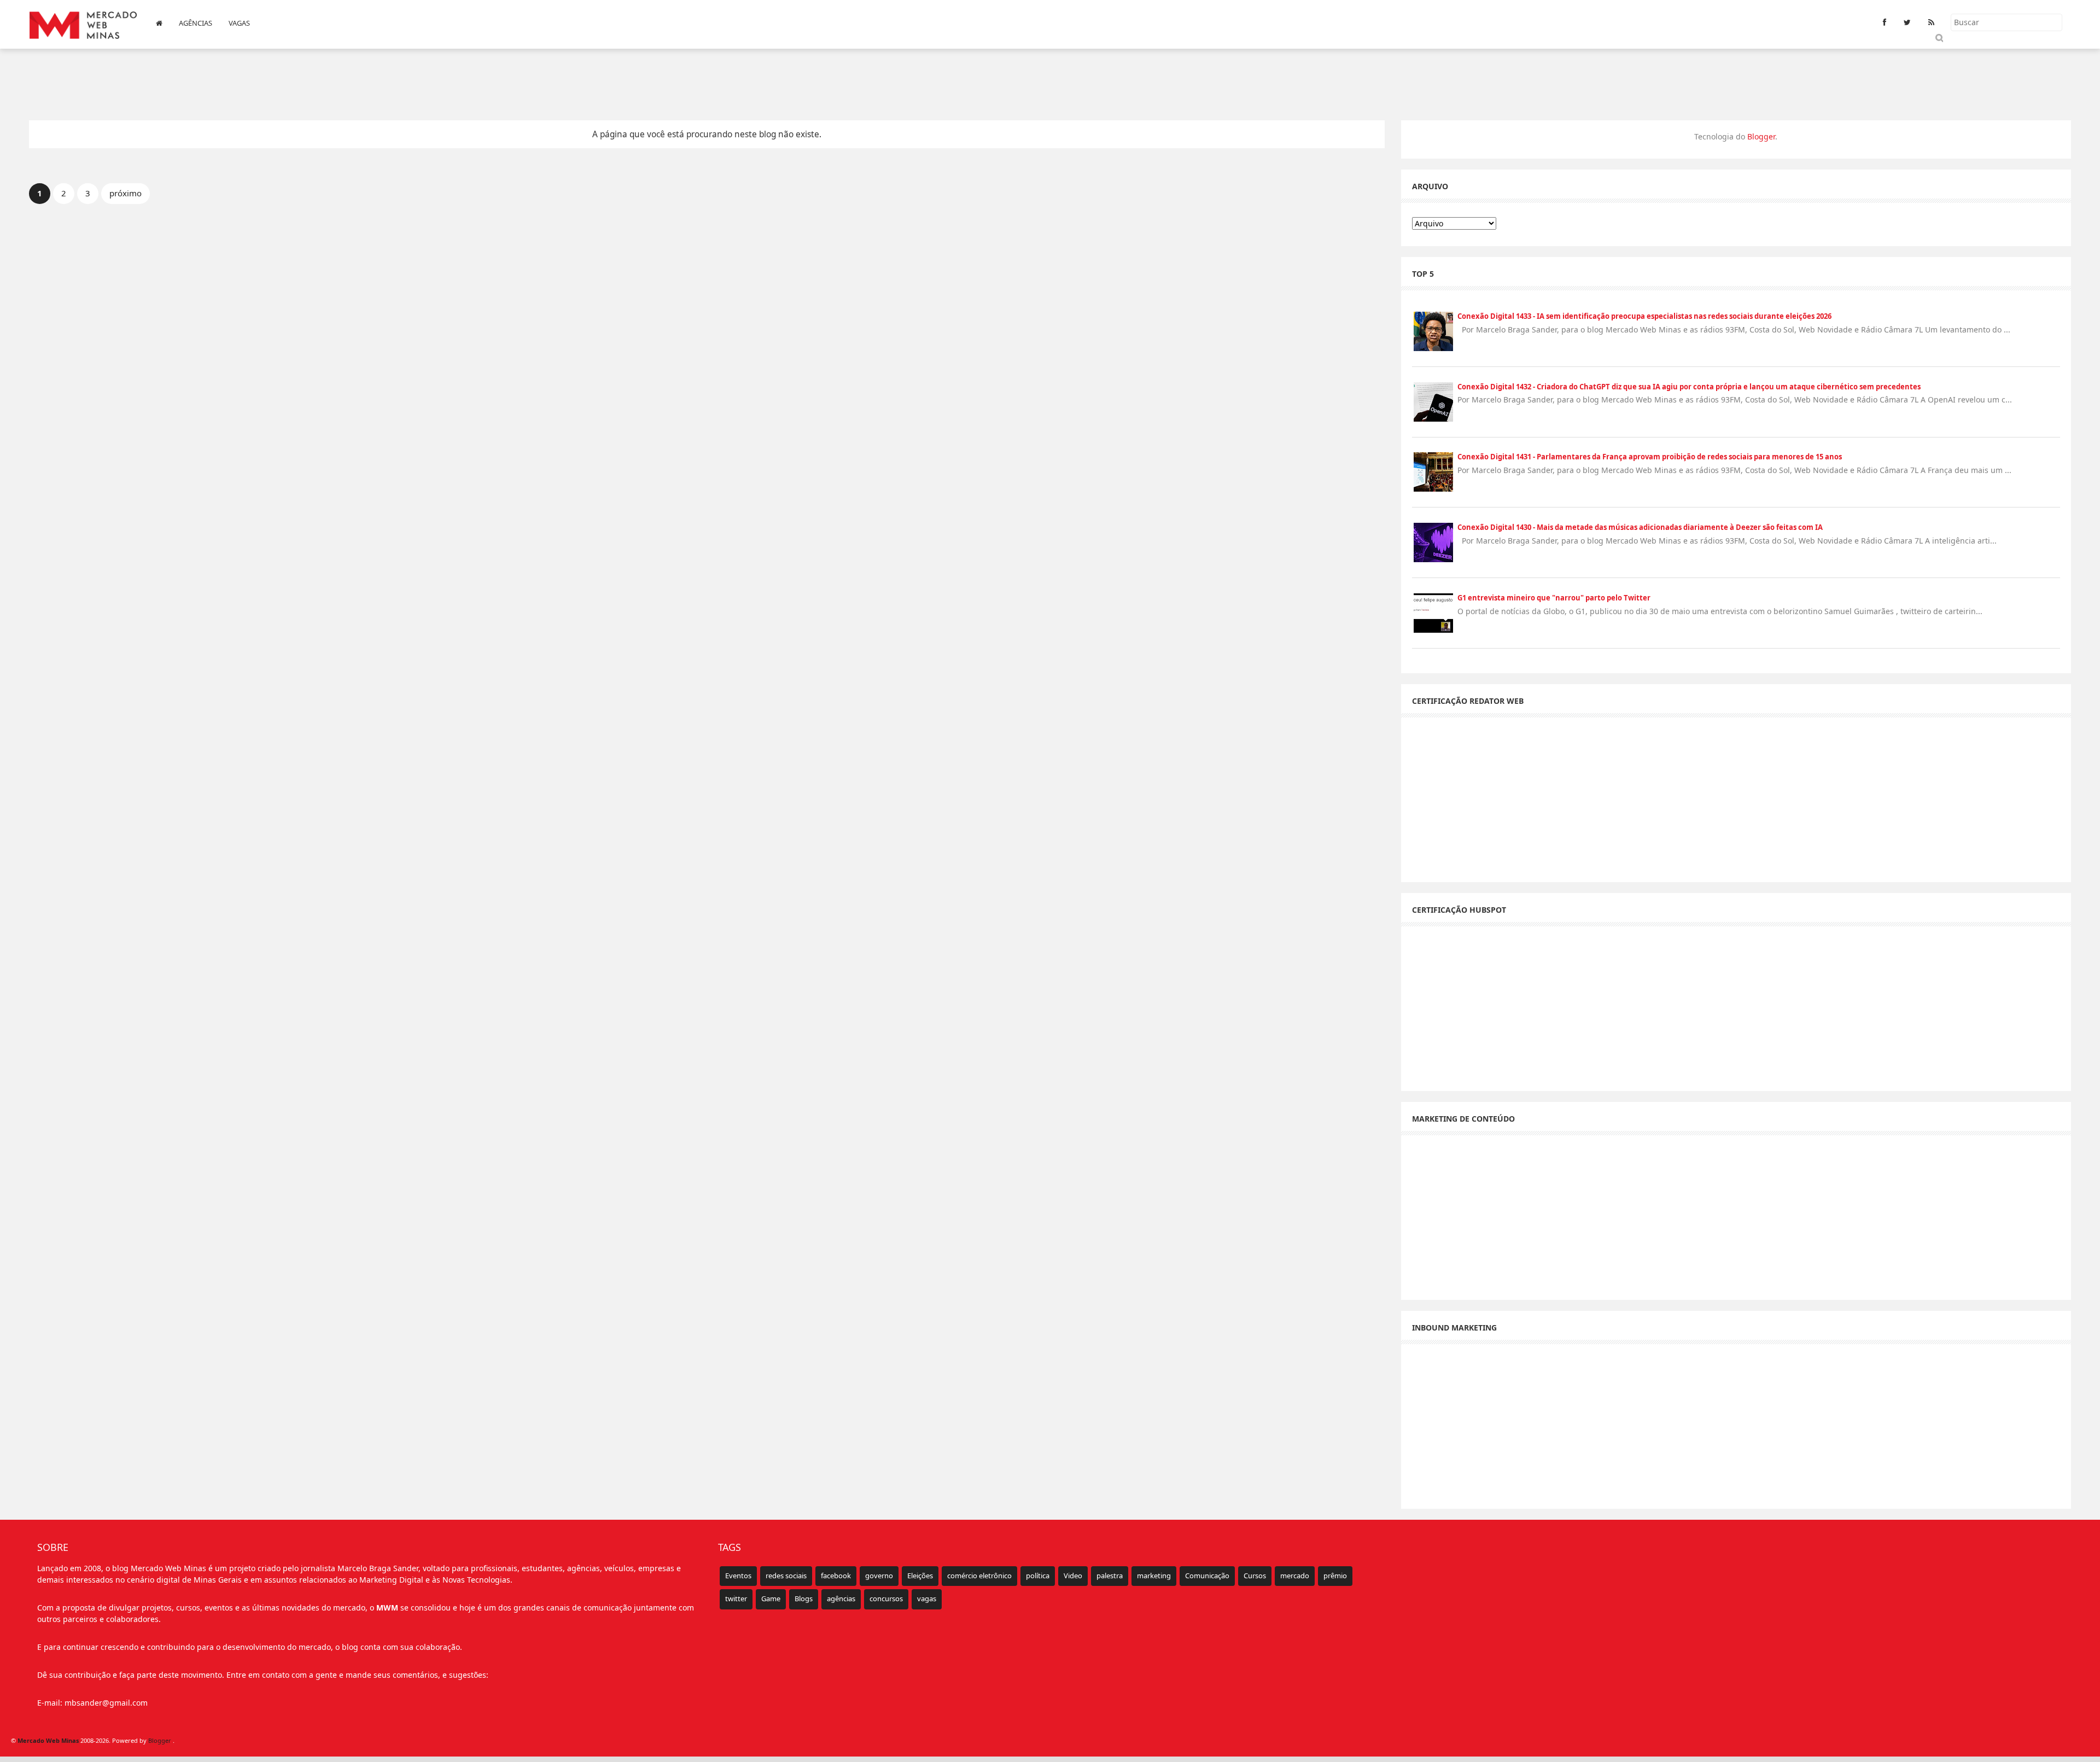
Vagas (239, 23)
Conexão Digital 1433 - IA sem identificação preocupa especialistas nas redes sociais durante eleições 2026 (1644, 316)
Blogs (804, 1598)
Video (1073, 1576)
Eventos (738, 1576)
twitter (736, 1598)
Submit (1938, 37)
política (1038, 1576)
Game (771, 1598)
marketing (1154, 1576)
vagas (927, 1598)
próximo (126, 193)
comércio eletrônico (979, 1576)
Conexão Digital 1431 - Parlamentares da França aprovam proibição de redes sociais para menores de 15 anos (1650, 457)
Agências (196, 23)
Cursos (1255, 1576)
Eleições (920, 1576)
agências (841, 1598)
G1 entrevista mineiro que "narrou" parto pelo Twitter (1554, 598)
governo (879, 1576)
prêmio (1335, 1576)
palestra (1110, 1576)
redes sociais (786, 1576)
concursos (886, 1598)
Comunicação (1207, 1576)
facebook (836, 1576)
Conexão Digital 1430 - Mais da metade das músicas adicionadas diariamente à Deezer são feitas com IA (1640, 527)
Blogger (1761, 136)
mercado (1295, 1576)
